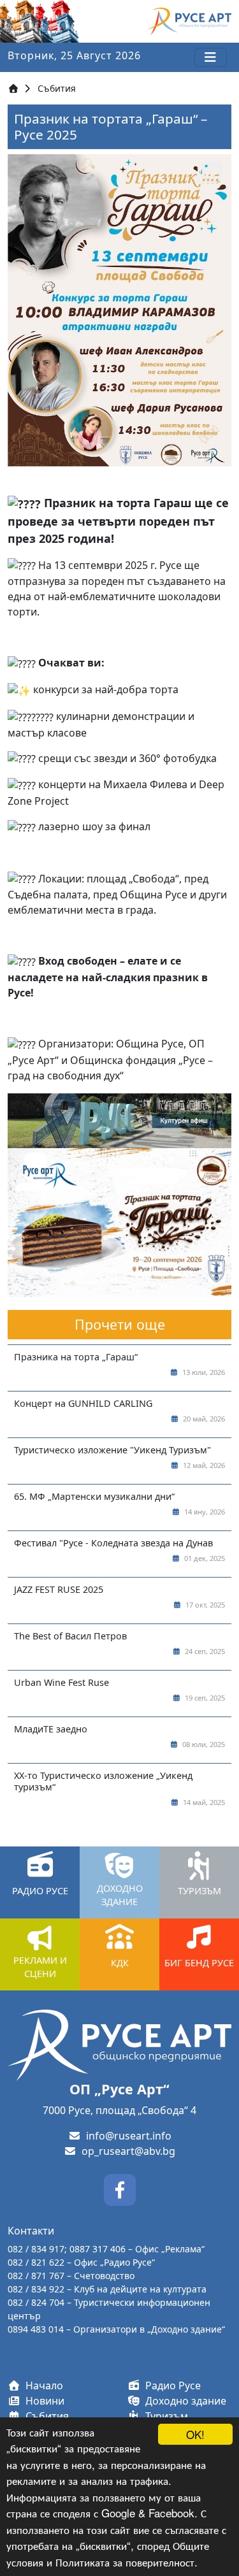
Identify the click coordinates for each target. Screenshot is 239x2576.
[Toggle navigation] (211, 57)
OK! (195, 2434)
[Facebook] (120, 2189)
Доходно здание (183, 2401)
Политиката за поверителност (125, 2562)
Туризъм (164, 2416)
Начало (42, 2385)
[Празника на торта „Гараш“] (119, 1221)
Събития (57, 88)
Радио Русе (170, 2385)
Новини (42, 2401)
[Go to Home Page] (13, 88)
